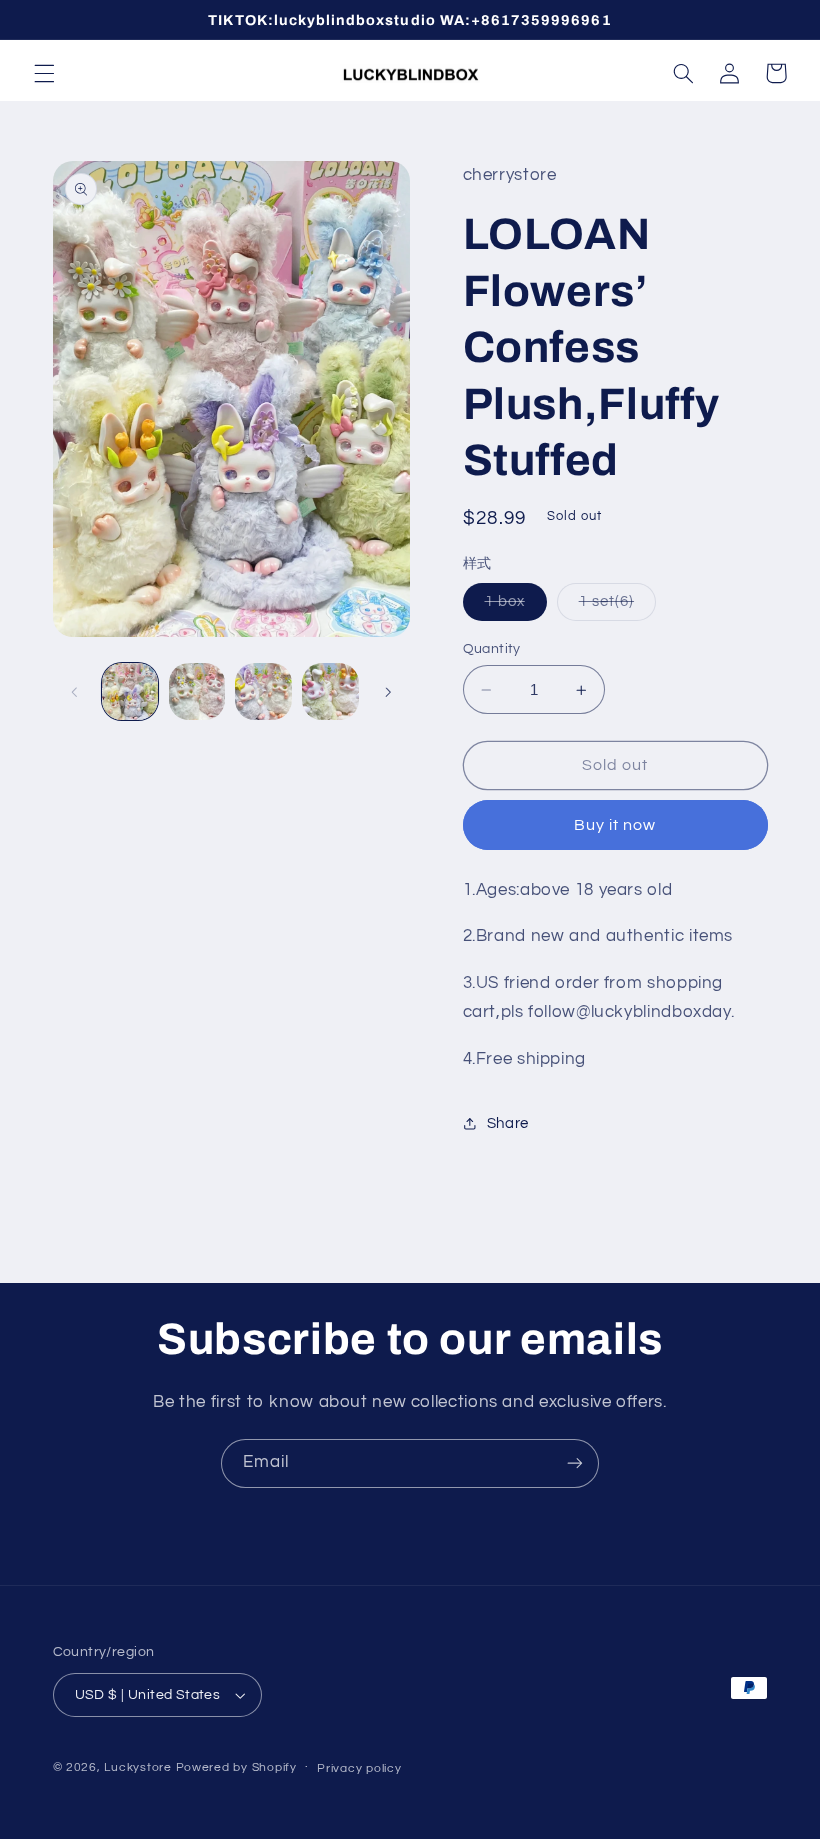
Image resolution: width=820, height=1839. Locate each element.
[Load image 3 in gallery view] (263, 691)
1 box (516, 607)
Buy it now (615, 825)
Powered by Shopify (236, 1767)
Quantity (492, 649)
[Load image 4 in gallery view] (330, 691)
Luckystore (137, 1767)
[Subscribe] (575, 1463)
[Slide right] (388, 692)
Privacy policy (359, 1768)
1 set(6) (617, 607)
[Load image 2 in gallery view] (197, 691)
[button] (44, 73)
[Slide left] (75, 692)
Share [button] (508, 1123)
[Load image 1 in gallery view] (130, 691)
